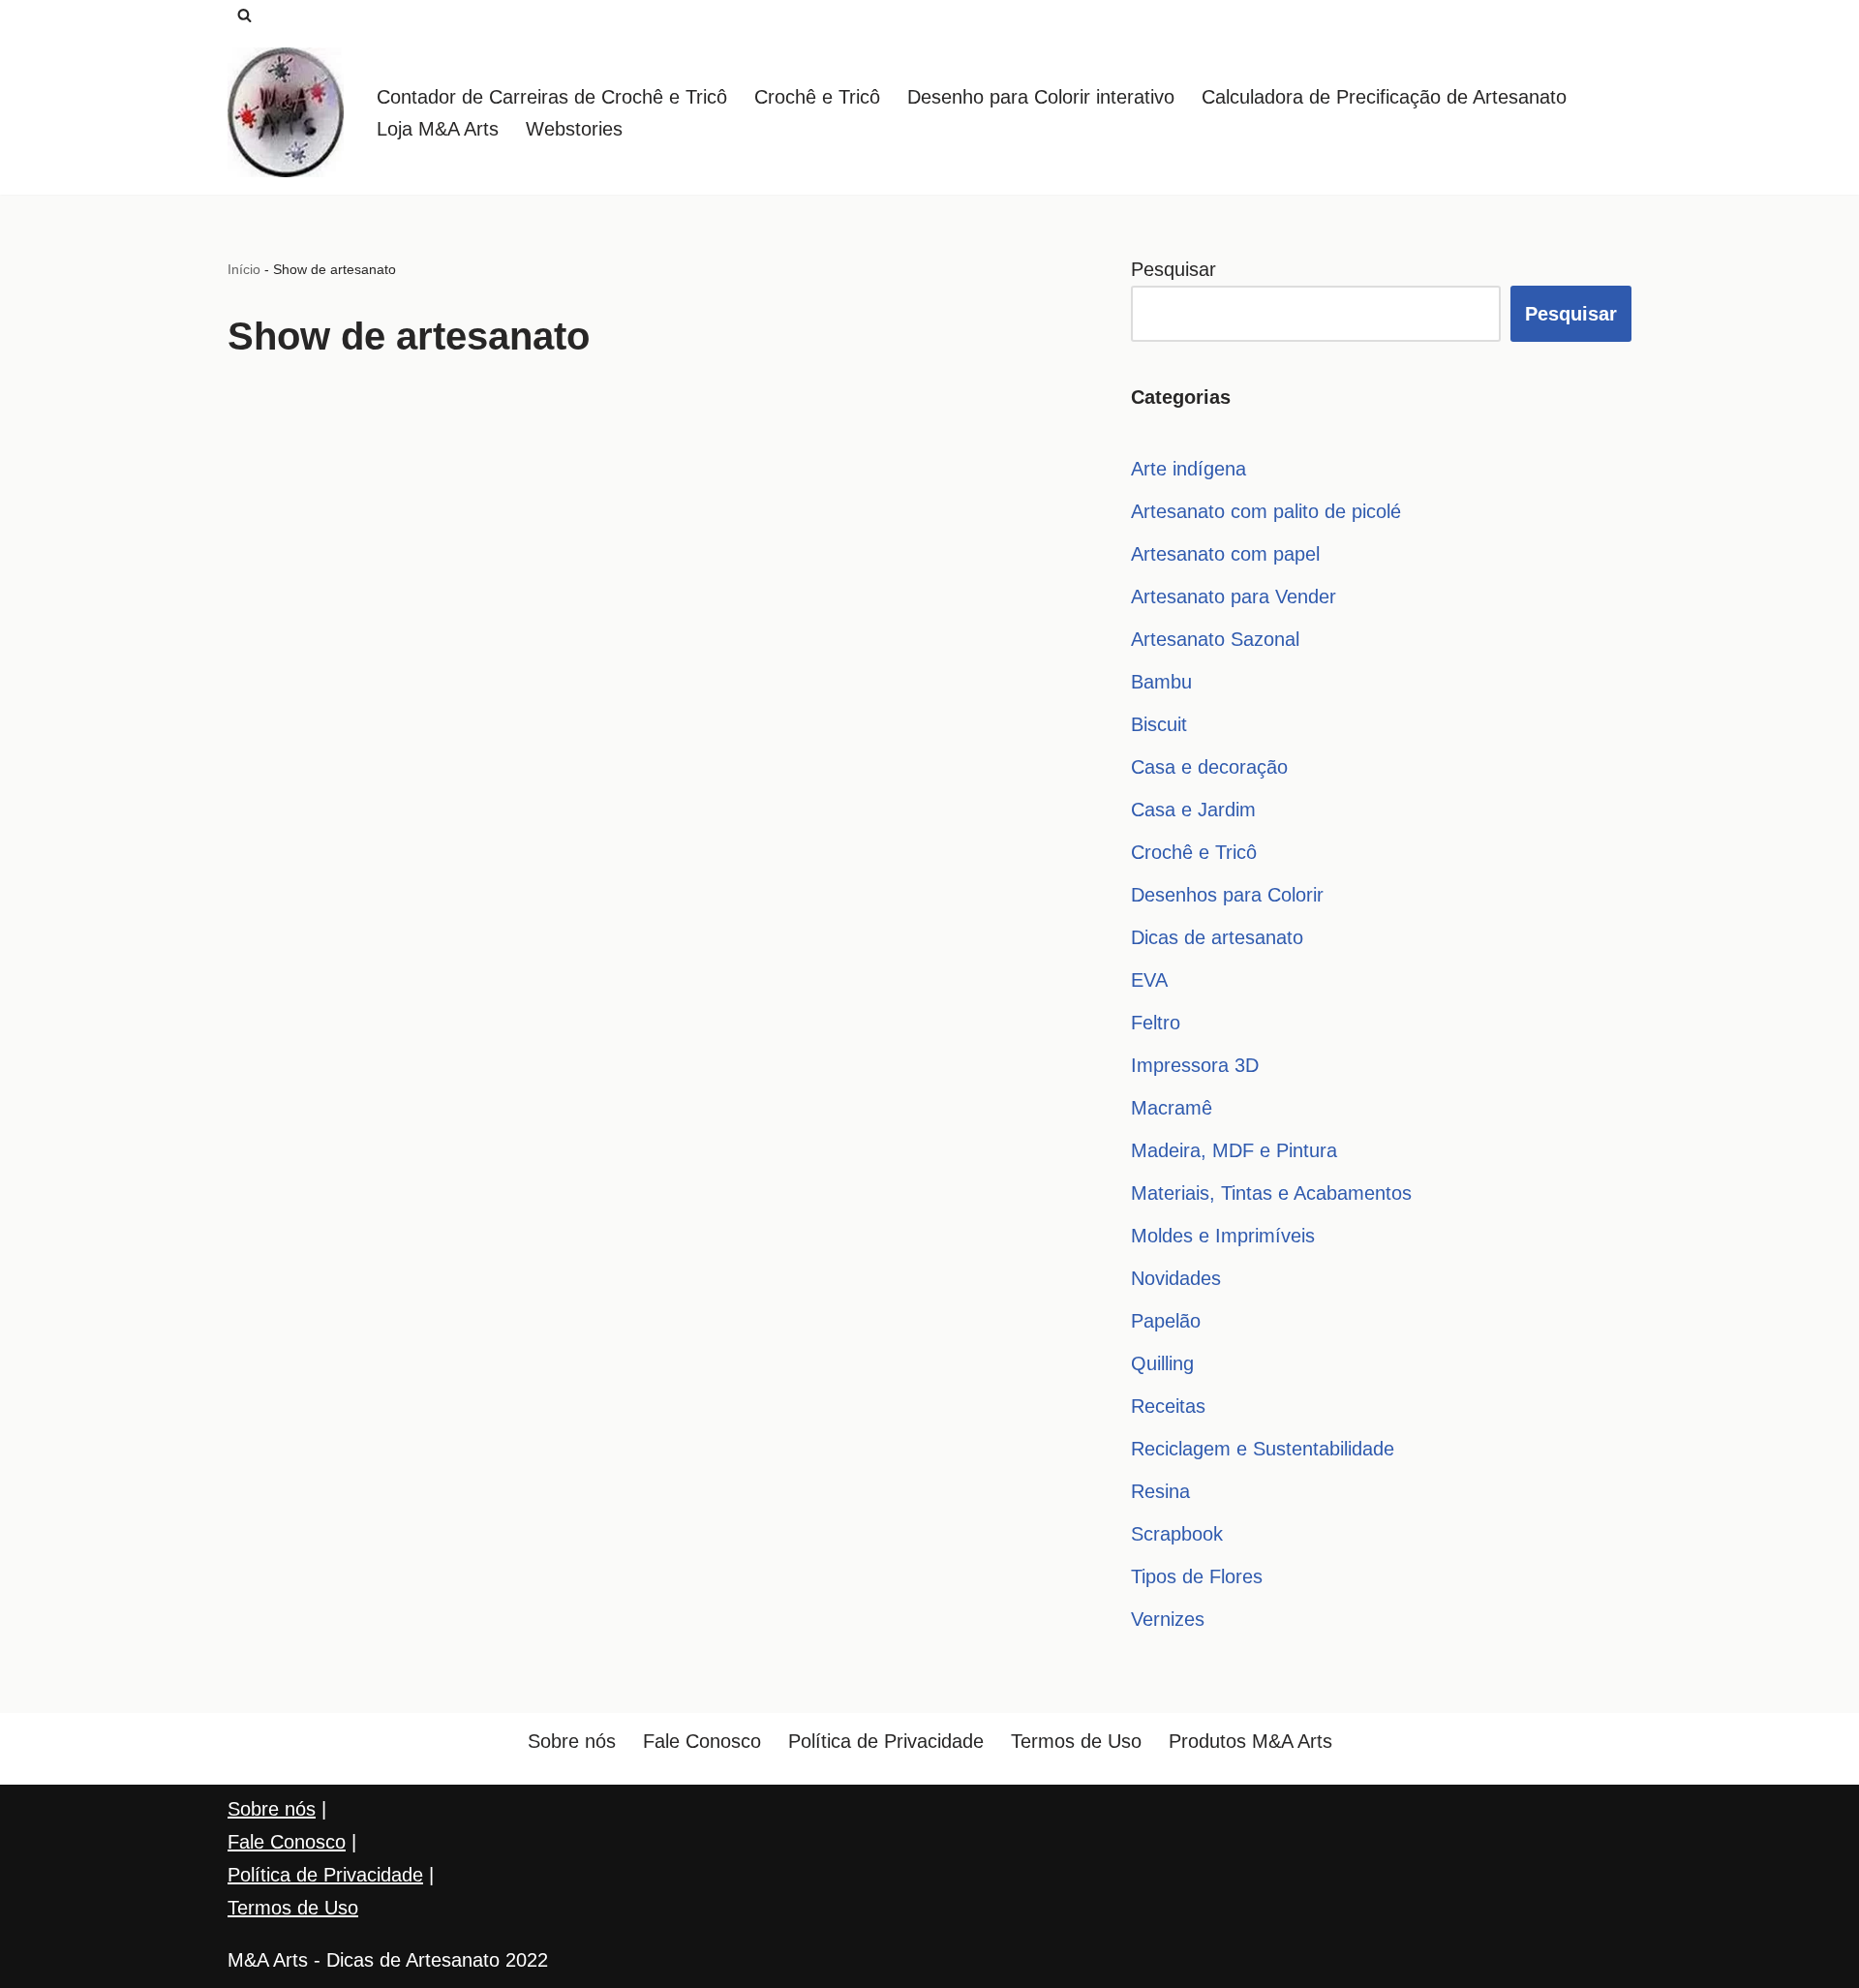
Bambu (1161, 682)
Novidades (1176, 1278)
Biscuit (1159, 724)
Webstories (574, 129)
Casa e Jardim (1193, 810)
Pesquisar (1173, 269)
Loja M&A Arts (438, 129)
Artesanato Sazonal (1215, 639)
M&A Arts (268, 1960)
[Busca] (244, 15)
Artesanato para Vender (1234, 596)
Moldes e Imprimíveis (1223, 1236)
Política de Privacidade (886, 1741)
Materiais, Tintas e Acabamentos (1271, 1193)
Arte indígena (1189, 469)
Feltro (1156, 1023)
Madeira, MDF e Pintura (1234, 1150)
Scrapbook (1177, 1534)
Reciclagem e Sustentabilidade (1263, 1449)
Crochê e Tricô (817, 97)
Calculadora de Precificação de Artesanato (1384, 97)
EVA (1149, 980)
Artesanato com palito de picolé (1266, 511)
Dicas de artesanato (1217, 937)
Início (244, 269)
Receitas (1168, 1406)
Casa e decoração (1209, 767)
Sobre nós (572, 1741)
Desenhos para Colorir (1227, 895)
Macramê (1172, 1108)
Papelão (1166, 1321)
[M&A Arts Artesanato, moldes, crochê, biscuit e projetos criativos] (286, 112)
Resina (1160, 1491)
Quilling (1162, 1363)
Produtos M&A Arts (1250, 1741)
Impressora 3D (1195, 1065)
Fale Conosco (702, 1741)
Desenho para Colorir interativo (1041, 97)
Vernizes (1168, 1619)
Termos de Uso (1076, 1741)
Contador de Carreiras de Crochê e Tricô (552, 97)
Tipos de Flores (1197, 1576)
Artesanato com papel (1225, 554)
